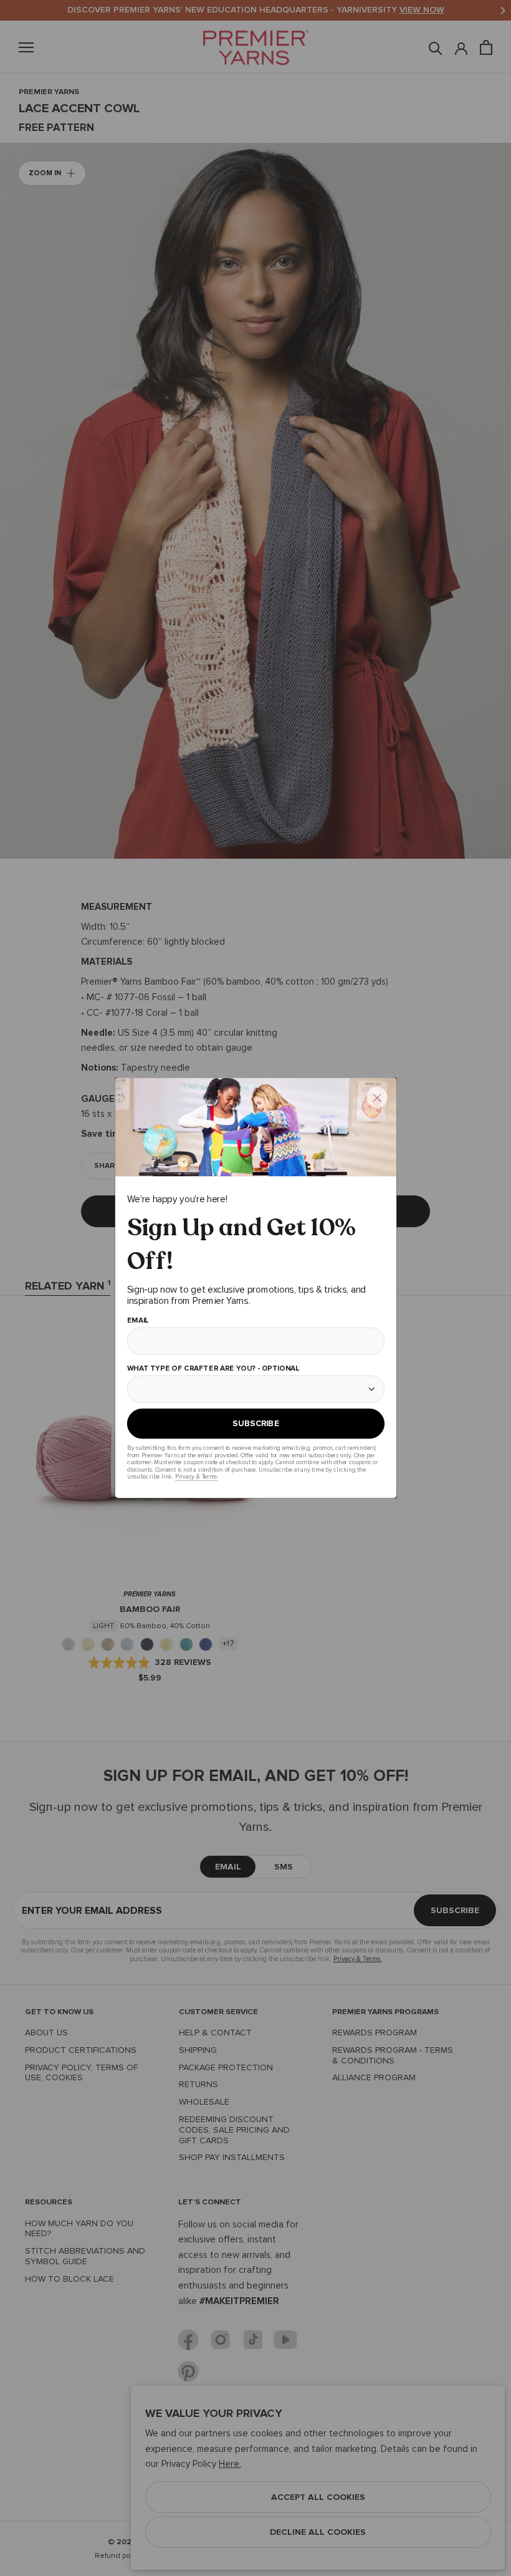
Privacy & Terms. (196, 1476)
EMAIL (137, 1321)
